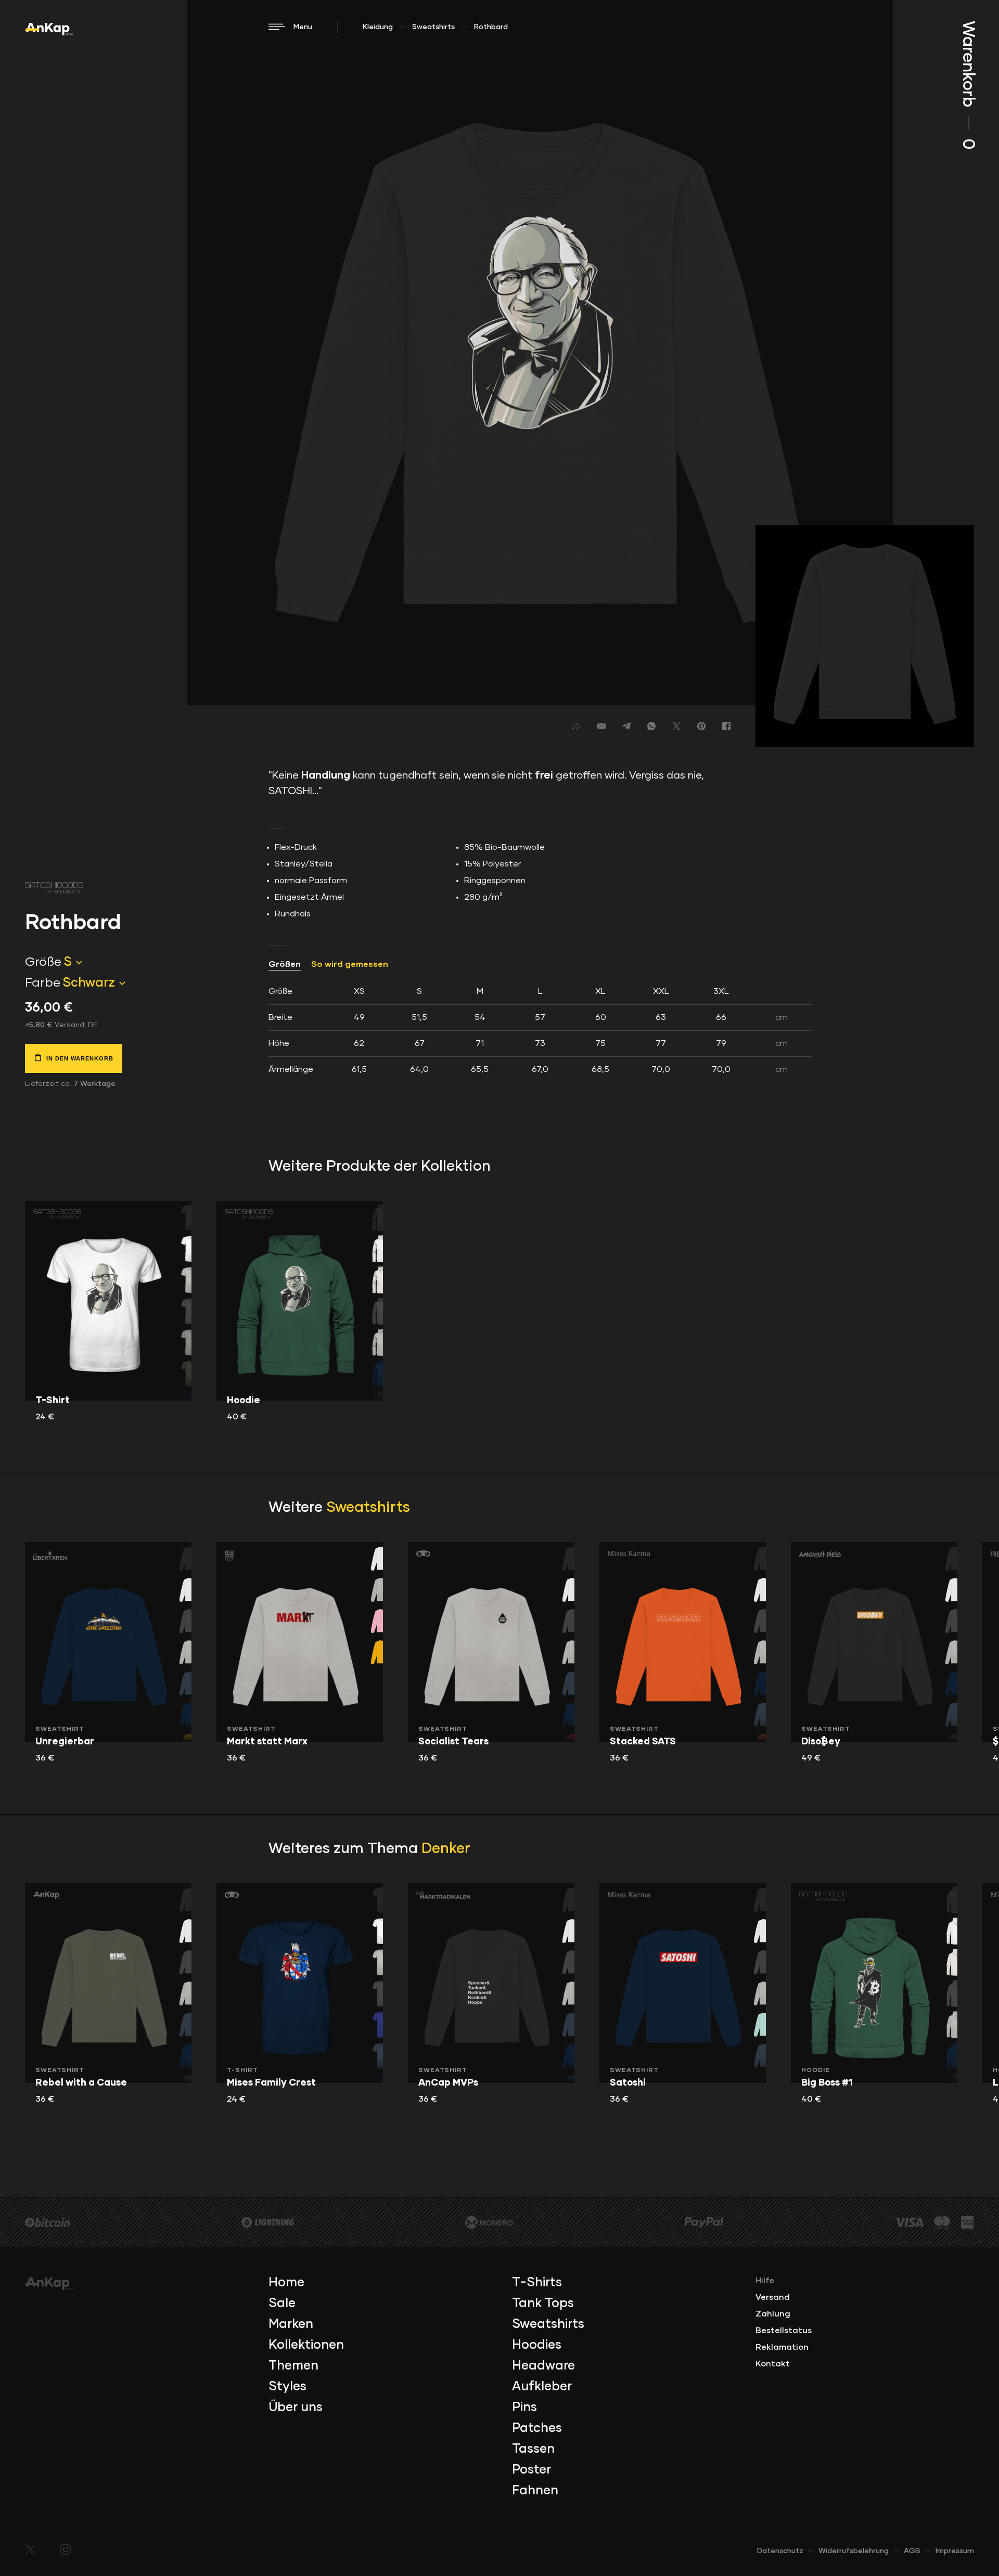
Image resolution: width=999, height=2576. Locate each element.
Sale (282, 2303)
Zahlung (773, 2314)
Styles (287, 2387)
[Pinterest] (701, 726)
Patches (537, 2428)
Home (286, 2283)
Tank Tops (543, 2303)
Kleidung (378, 27)
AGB (912, 2551)
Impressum (955, 2551)
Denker (446, 1849)
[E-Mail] (601, 726)
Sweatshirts (433, 27)
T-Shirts (537, 2283)
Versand (773, 2297)
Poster (531, 2470)
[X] (676, 726)
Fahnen (535, 2491)
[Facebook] (726, 726)
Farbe (43, 983)
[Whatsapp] (651, 726)
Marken (291, 2324)
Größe (43, 962)
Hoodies (537, 2345)
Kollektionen (306, 2345)
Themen (293, 2366)
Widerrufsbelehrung (854, 2551)
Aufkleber (542, 2387)
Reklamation (782, 2347)
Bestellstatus (784, 2331)
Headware (543, 2366)
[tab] (540, 1030)
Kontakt (773, 2364)
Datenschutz (780, 2551)
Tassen (533, 2449)
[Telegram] (626, 726)
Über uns (296, 2407)
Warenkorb (968, 85)
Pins (524, 2407)
